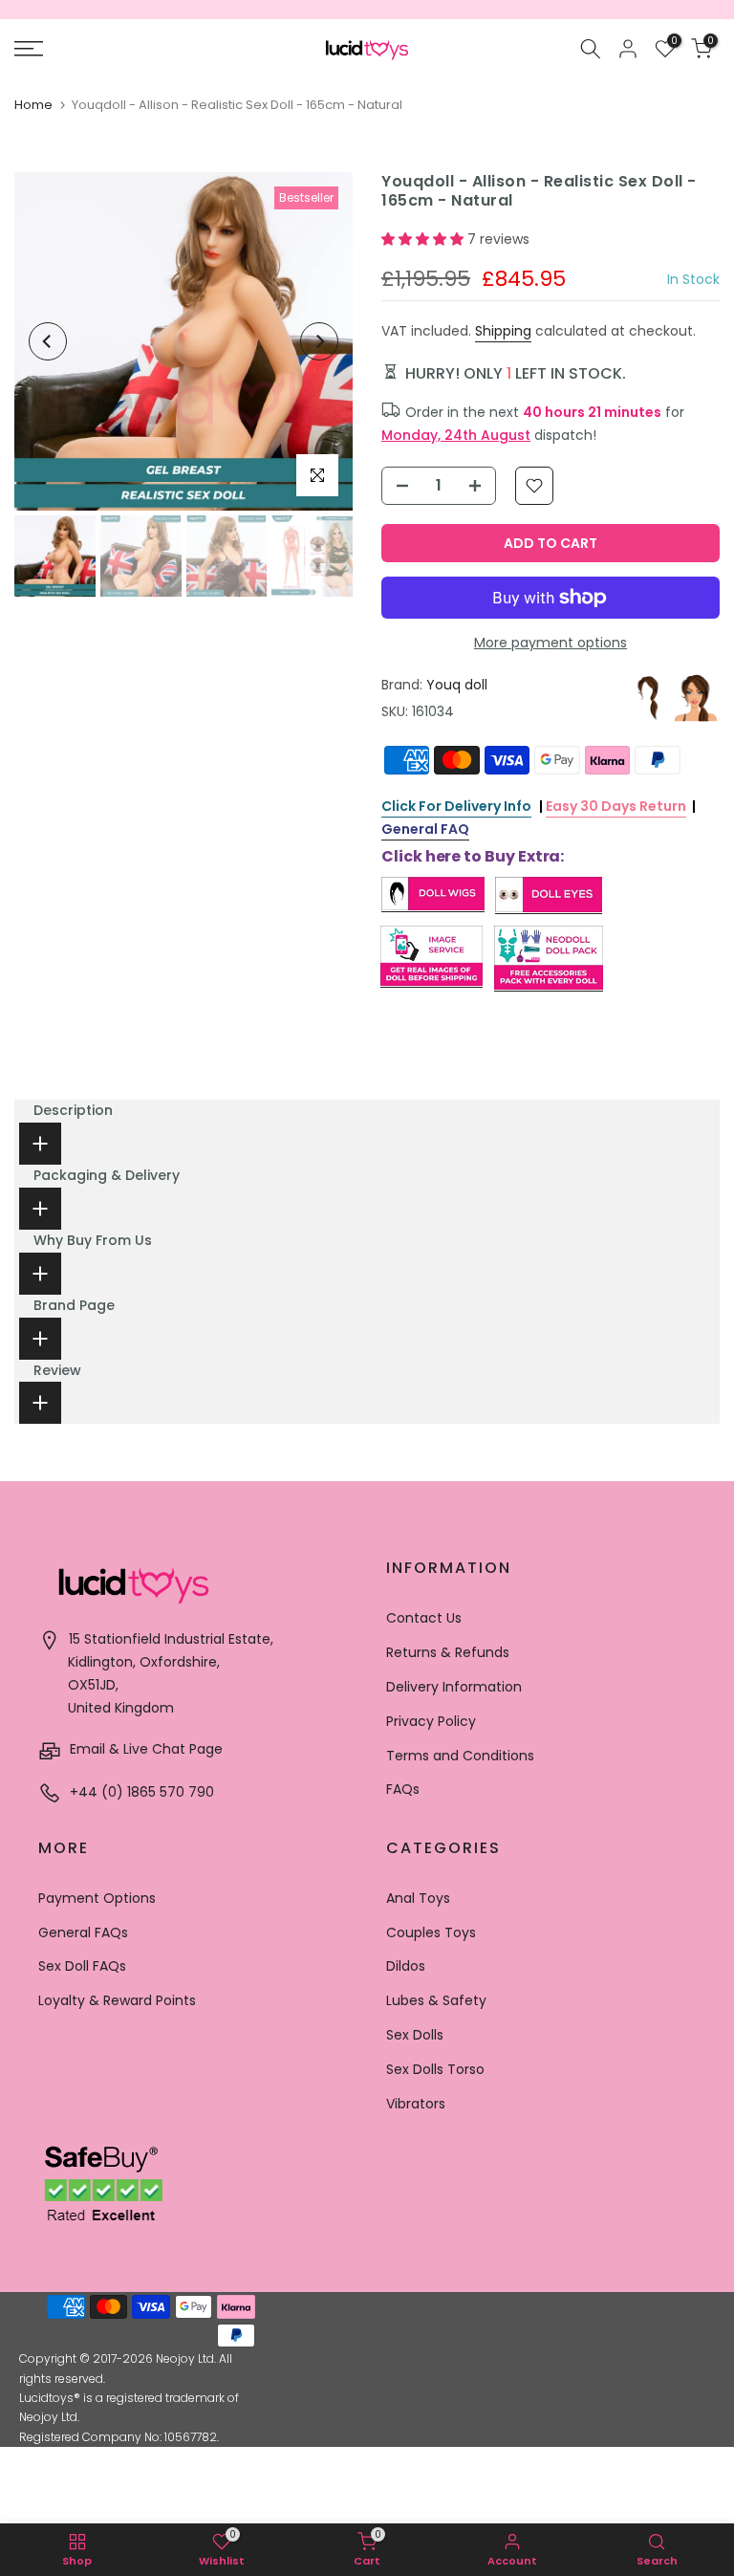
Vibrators (416, 2104)
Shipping (503, 331)
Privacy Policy (431, 1721)
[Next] (319, 341)
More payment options (550, 643)
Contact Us (424, 1618)
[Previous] (48, 341)
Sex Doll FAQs (82, 1966)
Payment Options (97, 1898)
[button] (424, 239)
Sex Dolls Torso (435, 2069)
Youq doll (457, 685)
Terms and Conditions (460, 1756)
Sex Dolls (415, 2035)
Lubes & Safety (436, 2000)
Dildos (406, 1966)
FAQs (403, 1789)
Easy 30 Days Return (616, 806)
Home (33, 105)
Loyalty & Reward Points (117, 2000)
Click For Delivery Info (456, 806)
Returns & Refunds (448, 1652)
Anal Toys (418, 1898)
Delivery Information (454, 1687)
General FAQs (83, 1932)
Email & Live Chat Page (144, 1749)
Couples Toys (431, 1932)
